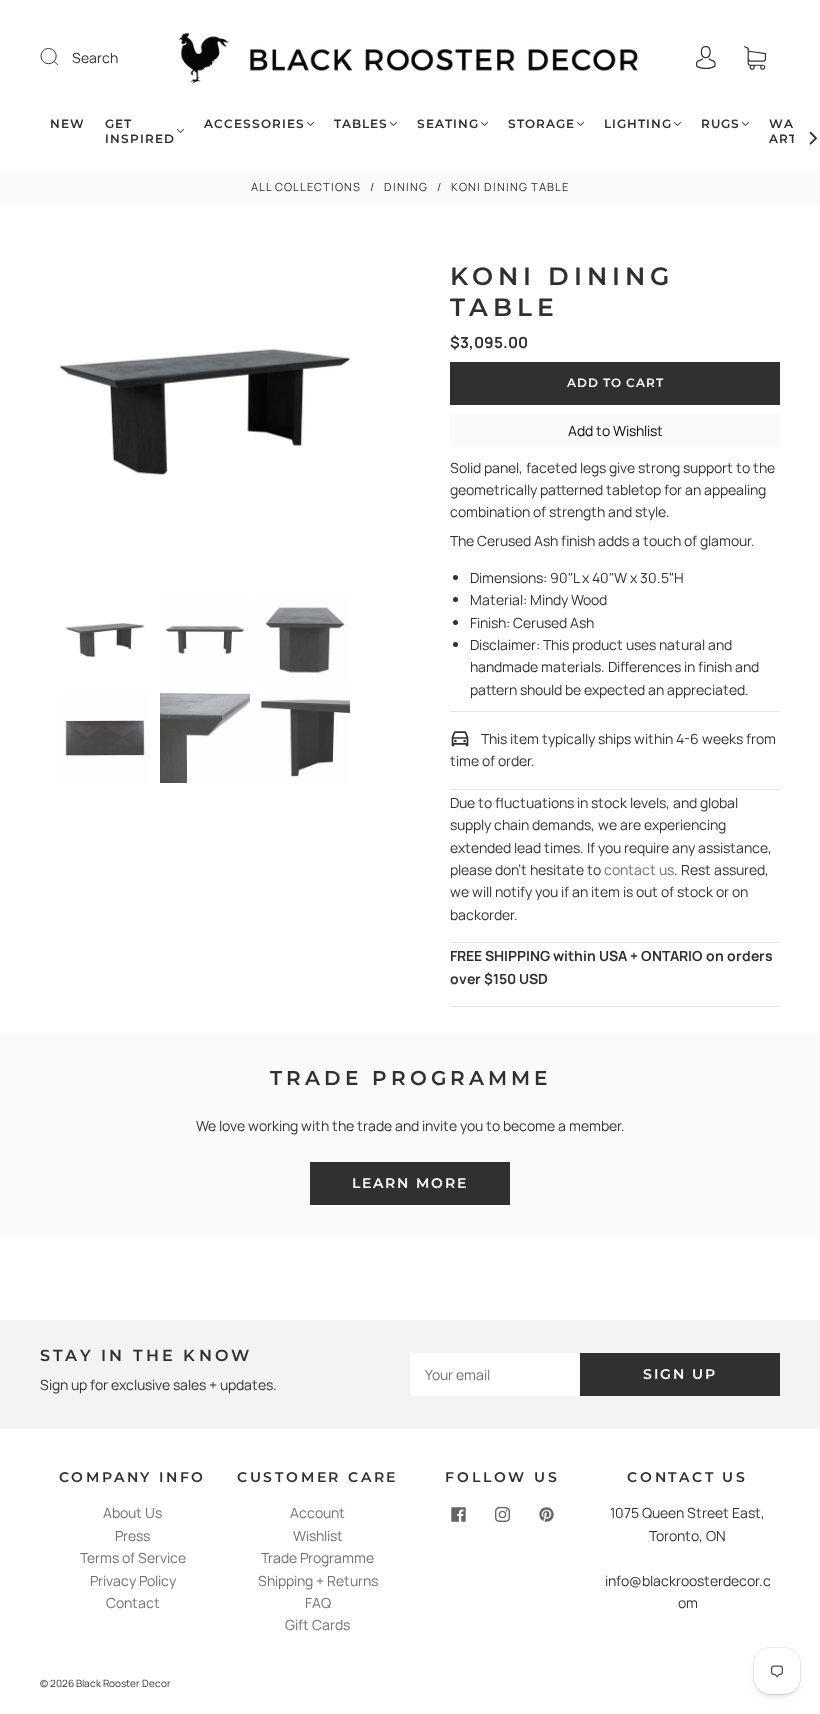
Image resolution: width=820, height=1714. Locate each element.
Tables (361, 123)
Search (95, 57)
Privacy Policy (133, 1580)
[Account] (706, 57)
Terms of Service (133, 1557)
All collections (306, 186)
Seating (448, 123)
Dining (406, 186)
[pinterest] (547, 1514)
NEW (67, 123)
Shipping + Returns (318, 1580)
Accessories (254, 123)
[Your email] (495, 1374)
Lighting (638, 123)
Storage (541, 123)
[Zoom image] (205, 416)
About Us (132, 1512)
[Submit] (62, 57)
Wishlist (318, 1535)
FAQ (318, 1602)
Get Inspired (140, 131)
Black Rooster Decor (123, 1683)
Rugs (720, 123)
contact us (639, 869)
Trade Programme (317, 1557)
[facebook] (459, 1514)
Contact (133, 1602)
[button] (71, 416)
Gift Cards (317, 1624)
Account (317, 1512)
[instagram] (503, 1514)
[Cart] (755, 57)
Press (132, 1535)
